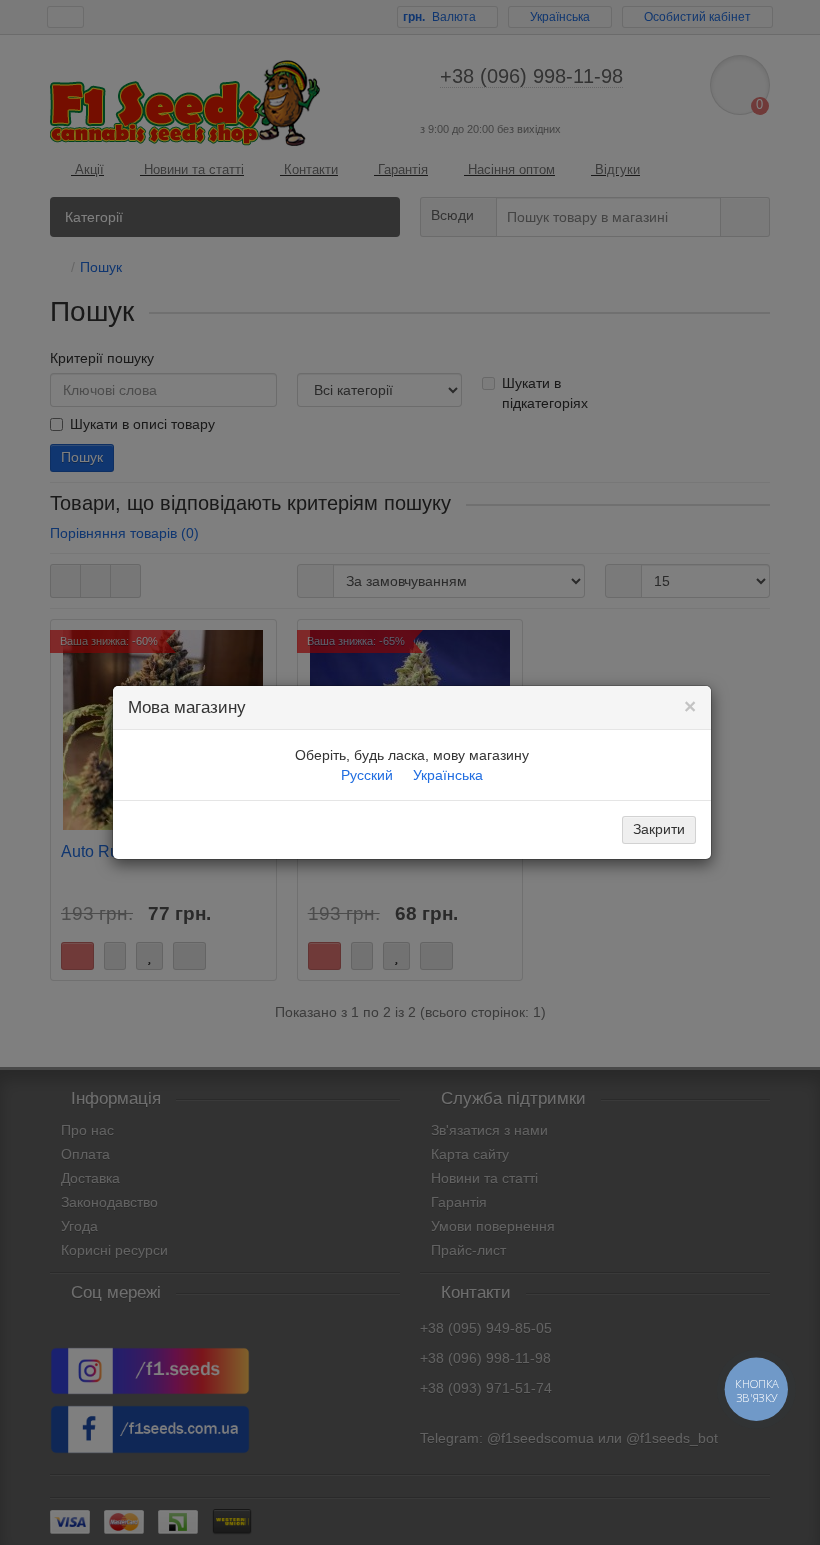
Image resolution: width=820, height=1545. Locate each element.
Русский (367, 775)
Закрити (659, 829)
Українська (448, 775)
